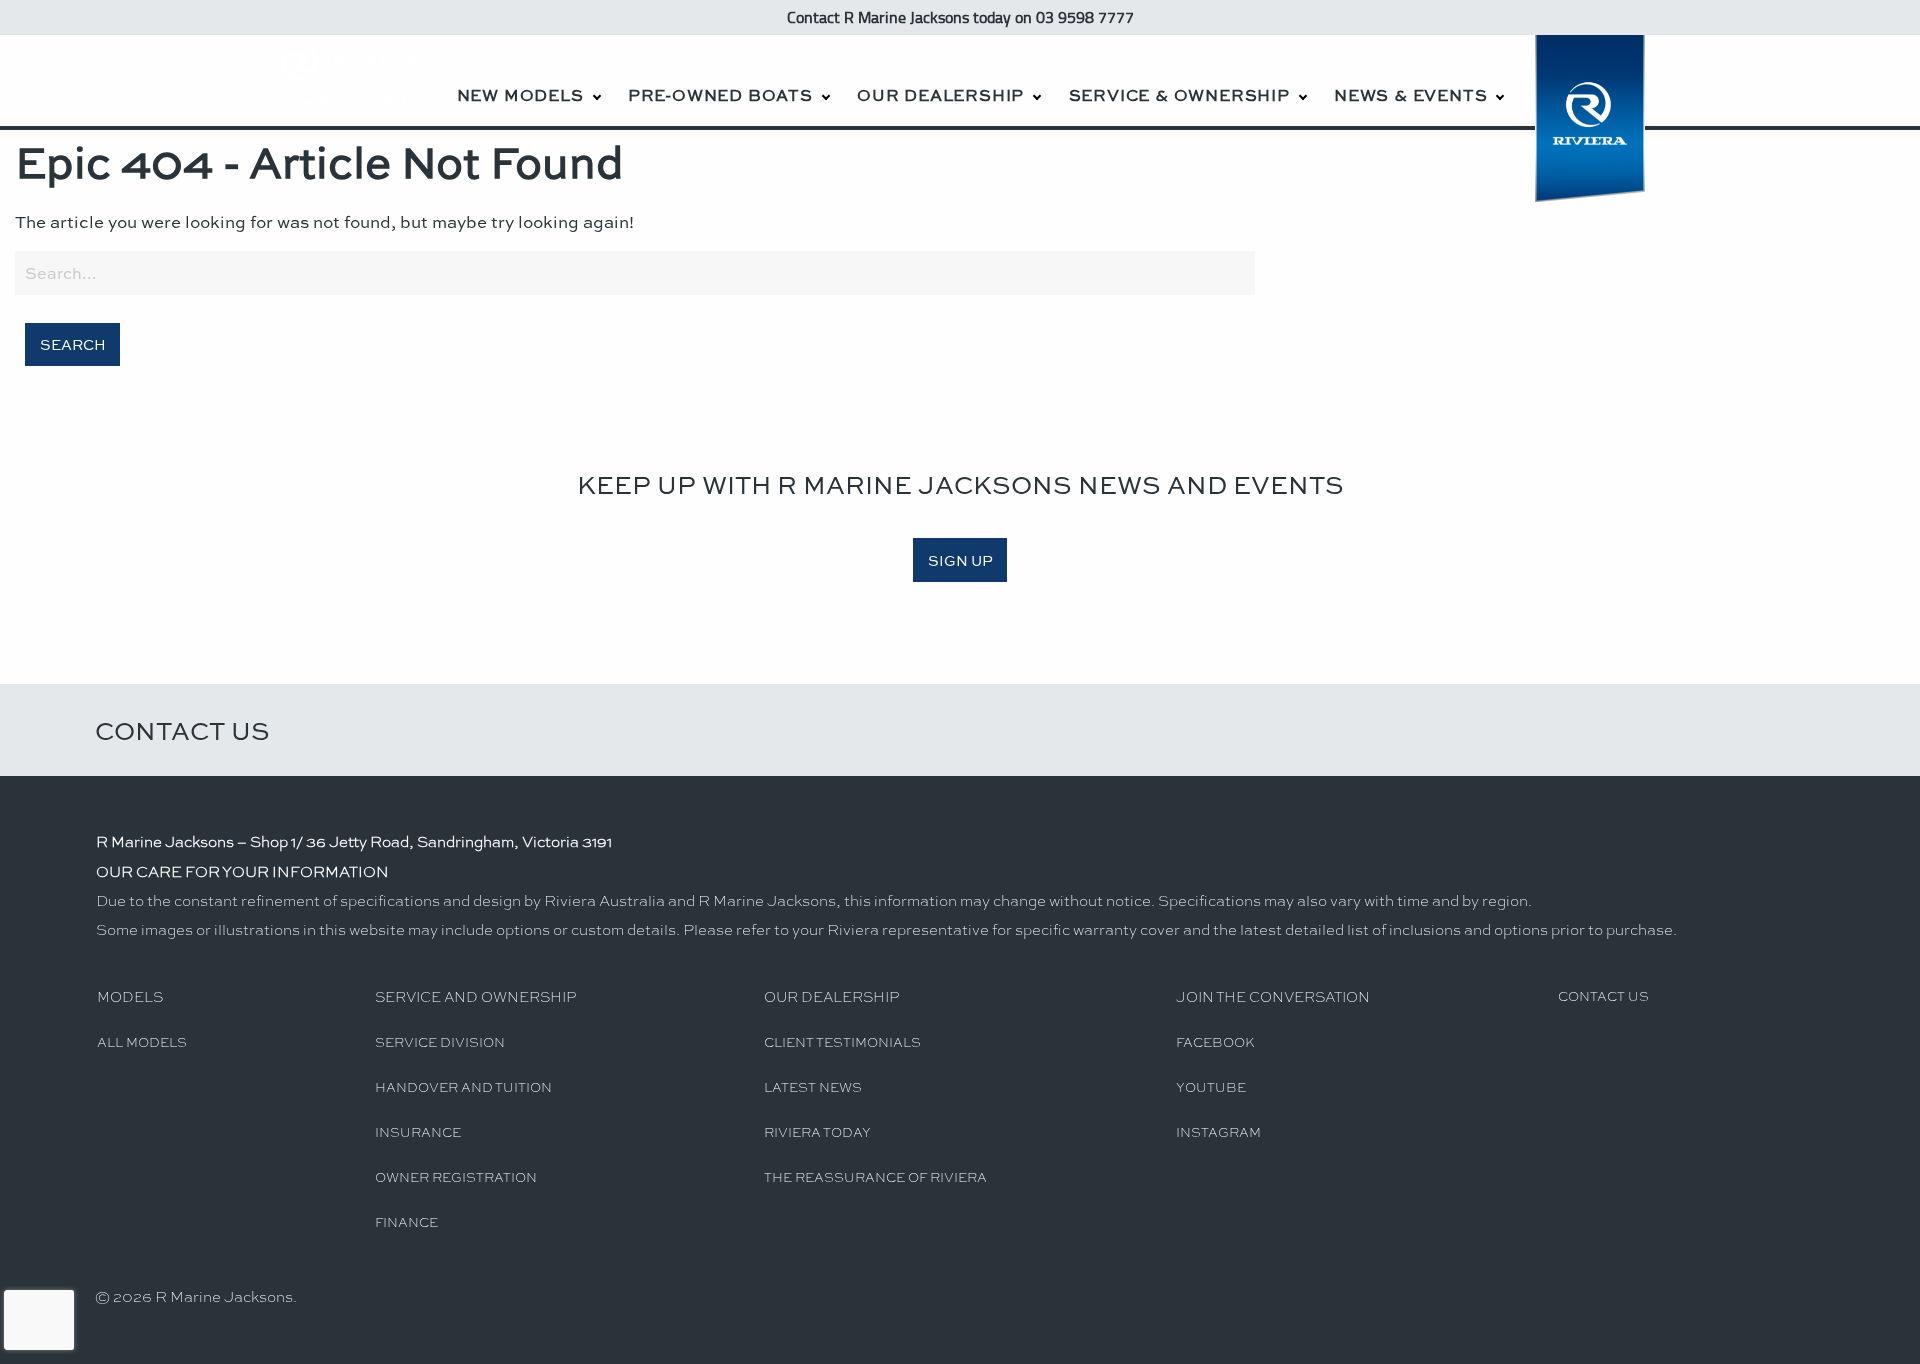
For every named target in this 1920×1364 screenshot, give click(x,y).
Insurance (418, 1131)
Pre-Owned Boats (720, 94)
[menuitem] (528, 80)
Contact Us (182, 730)
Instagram (1218, 1131)
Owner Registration (456, 1176)
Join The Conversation (1273, 996)
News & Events (1410, 94)
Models (130, 996)
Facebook (1215, 1041)
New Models (520, 94)
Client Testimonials (842, 1041)
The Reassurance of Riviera (875, 1176)
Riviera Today (817, 1131)
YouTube (1211, 1086)
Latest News (813, 1086)
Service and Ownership (475, 996)
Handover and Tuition (463, 1086)
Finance (406, 1221)
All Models (142, 1041)
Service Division (440, 1041)
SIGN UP (960, 560)
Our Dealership (940, 94)
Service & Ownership (1179, 94)
